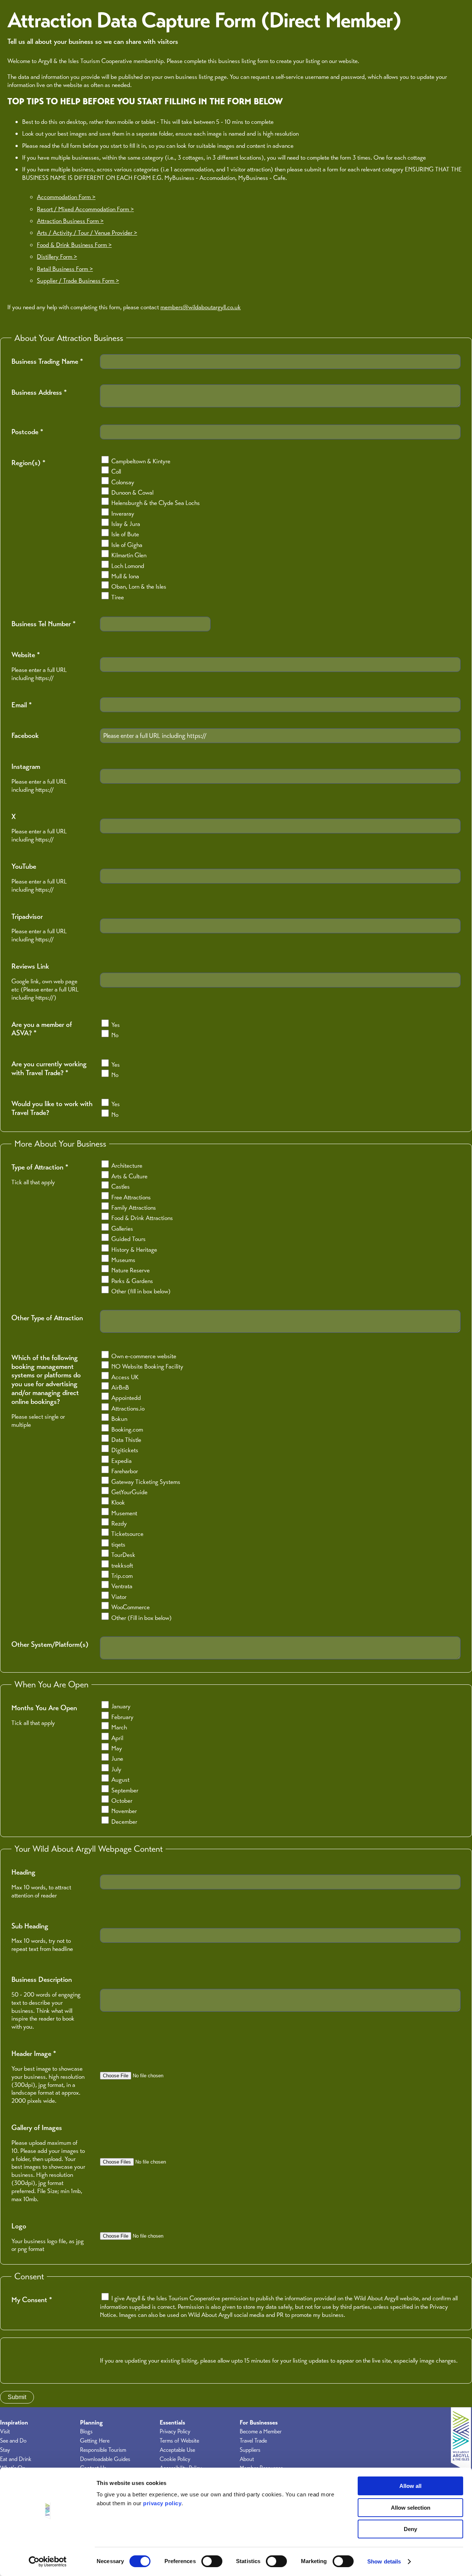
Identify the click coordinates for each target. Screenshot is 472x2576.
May (117, 1748)
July (116, 1769)
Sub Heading (30, 1926)
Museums (123, 1260)
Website (26, 655)
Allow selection (411, 2508)
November (124, 1811)
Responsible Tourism (103, 2450)
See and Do (13, 2441)
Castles (121, 1186)
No (115, 1035)
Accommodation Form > (66, 197)
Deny (410, 2529)
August (120, 1780)
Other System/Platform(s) (50, 1645)
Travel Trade (253, 2441)
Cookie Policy (175, 2459)
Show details (384, 2561)
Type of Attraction (40, 1167)
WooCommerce (131, 1607)
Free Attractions (131, 1197)
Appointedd (126, 1398)
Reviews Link (30, 966)
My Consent (32, 2300)
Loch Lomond (128, 566)
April (117, 1738)
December (124, 1822)
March (119, 1727)
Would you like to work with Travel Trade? (52, 1108)
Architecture (127, 1165)
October (122, 1801)
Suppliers (250, 2450)
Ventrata (122, 1586)
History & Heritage (134, 1249)
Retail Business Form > (65, 269)
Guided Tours (129, 1239)
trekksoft (122, 1565)
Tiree (118, 597)
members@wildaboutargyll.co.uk (201, 307)
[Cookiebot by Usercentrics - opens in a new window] (48, 2562)
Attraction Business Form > (70, 221)
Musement (124, 1513)
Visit (5, 2432)
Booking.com (127, 1429)
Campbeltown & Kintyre (141, 461)
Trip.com (122, 1576)
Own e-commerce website (144, 1356)
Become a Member (261, 2432)
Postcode (27, 432)
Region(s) (28, 463)
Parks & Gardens (132, 1281)
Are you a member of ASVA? (42, 1029)
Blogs (86, 2432)
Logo (19, 2226)
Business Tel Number (44, 624)
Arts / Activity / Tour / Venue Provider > (87, 233)
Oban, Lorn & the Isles (139, 586)
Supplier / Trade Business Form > (78, 280)
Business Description (42, 1980)
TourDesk (123, 1555)
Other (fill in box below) (141, 1291)
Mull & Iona (125, 576)
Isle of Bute (125, 534)
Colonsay (123, 482)
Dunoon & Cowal (132, 492)
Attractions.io (128, 1408)
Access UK (125, 1377)
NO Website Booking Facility (147, 1366)
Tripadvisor (27, 917)
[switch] (212, 2561)
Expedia (122, 1461)
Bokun (119, 1419)
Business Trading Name (47, 362)
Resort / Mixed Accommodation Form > (85, 209)
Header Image (34, 2054)
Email (22, 705)
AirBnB (120, 1387)
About (247, 2459)
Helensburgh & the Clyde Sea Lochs (156, 503)
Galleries (122, 1228)
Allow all (410, 2486)
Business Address (39, 393)
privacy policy (162, 2503)
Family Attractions (134, 1207)
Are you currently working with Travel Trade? (49, 1069)
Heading (23, 1872)
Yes (116, 1025)
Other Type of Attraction (47, 1318)
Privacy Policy (175, 2432)
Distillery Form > (57, 257)
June (117, 1758)
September (125, 1790)
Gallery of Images (37, 2128)
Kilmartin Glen (129, 555)
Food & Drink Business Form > (74, 245)
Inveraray (123, 513)
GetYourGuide (129, 1492)
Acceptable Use (177, 2450)
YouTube (24, 867)
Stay (5, 2450)
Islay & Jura (126, 524)
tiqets (118, 1544)
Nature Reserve (131, 1270)
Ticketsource (127, 1534)
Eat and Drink (16, 2459)
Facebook (25, 736)
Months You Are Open (44, 1708)
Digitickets (125, 1450)
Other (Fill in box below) (142, 1618)
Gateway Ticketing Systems (146, 1482)
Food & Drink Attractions (142, 1218)
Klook (118, 1502)
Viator (119, 1597)
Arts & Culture (129, 1176)
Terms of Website (179, 2441)
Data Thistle (126, 1440)
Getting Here (95, 2441)
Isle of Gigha (127, 545)
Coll (116, 471)
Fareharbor (125, 1471)
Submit (17, 2397)
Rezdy (119, 1523)
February (122, 1717)
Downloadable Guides (105, 2459)
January (121, 1706)
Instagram (26, 767)
